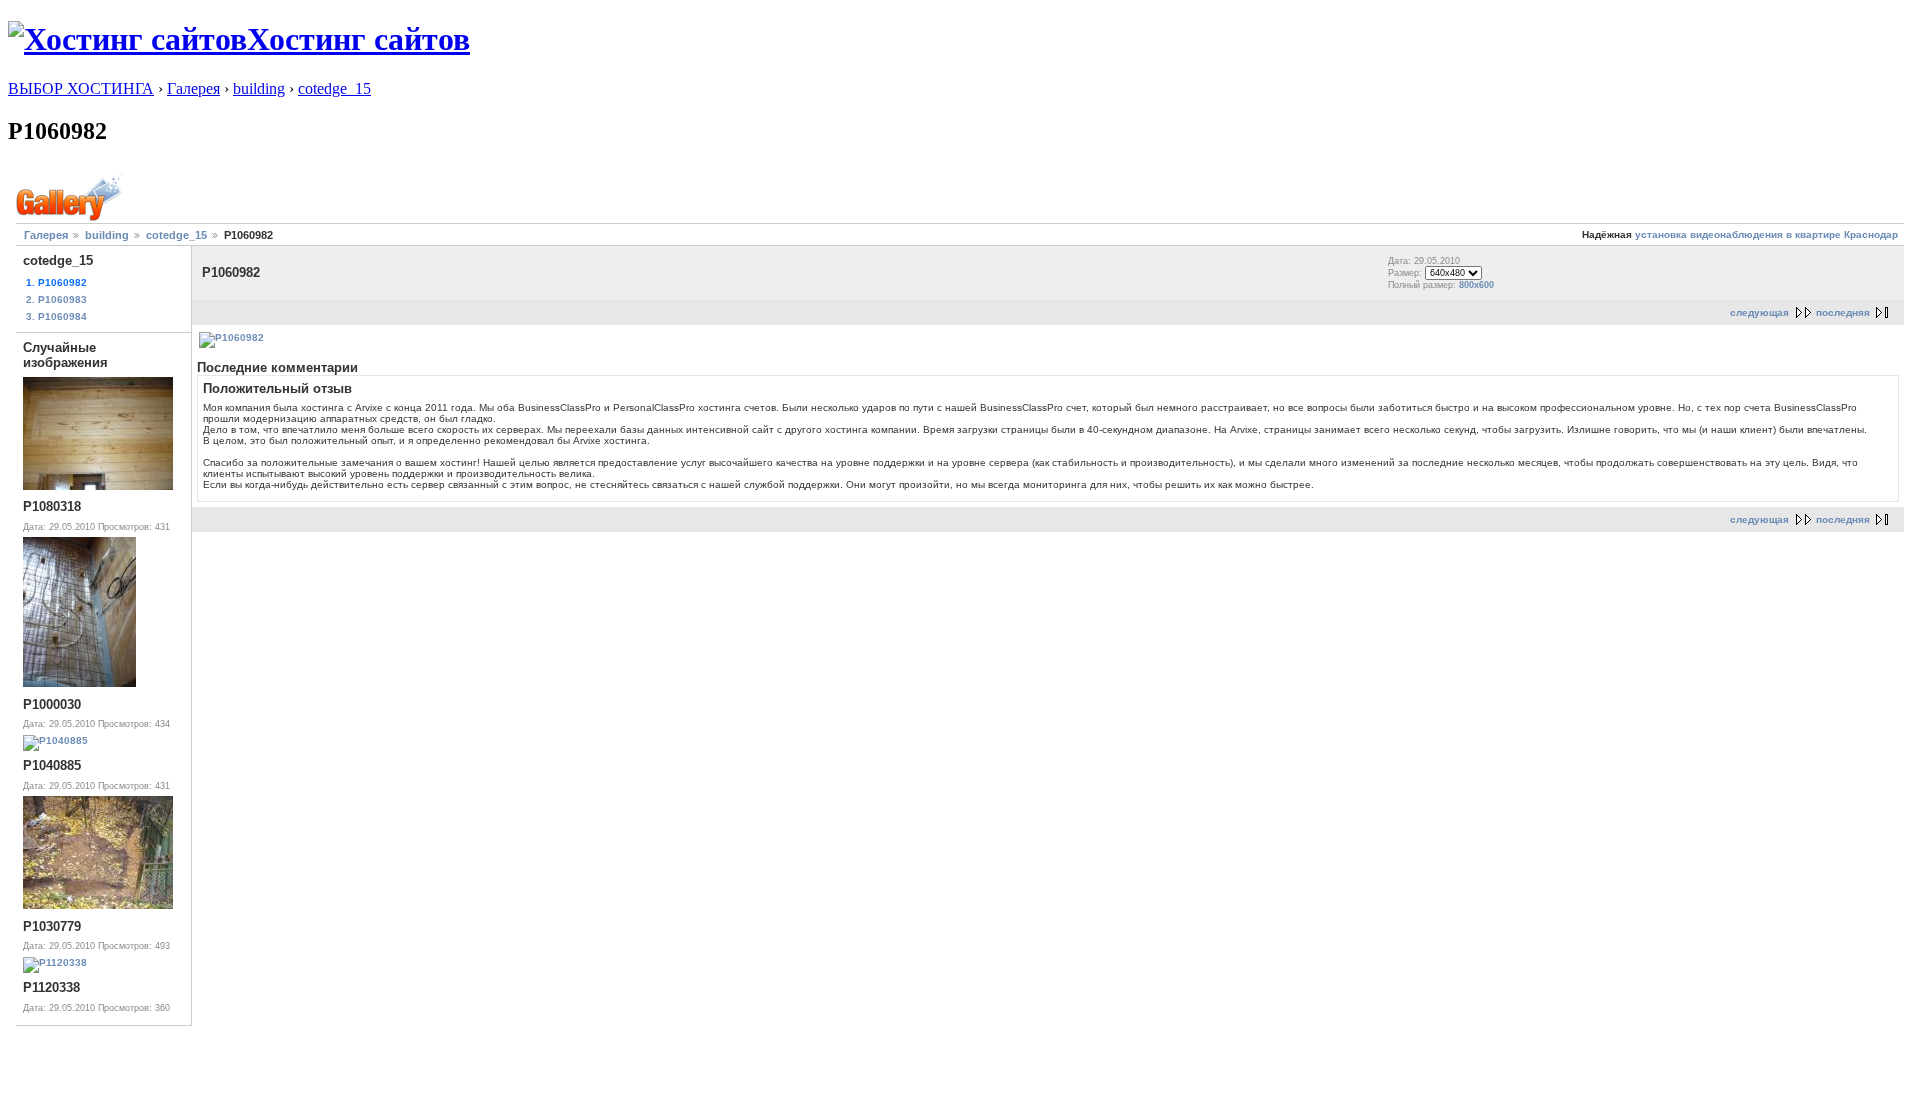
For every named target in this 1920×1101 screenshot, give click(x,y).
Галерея (193, 88)
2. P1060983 (56, 299)
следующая (1759, 312)
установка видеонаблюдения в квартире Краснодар (1766, 234)
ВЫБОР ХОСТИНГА (81, 88)
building (259, 88)
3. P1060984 (56, 316)
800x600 (1476, 285)
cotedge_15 (334, 88)
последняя (1843, 312)
